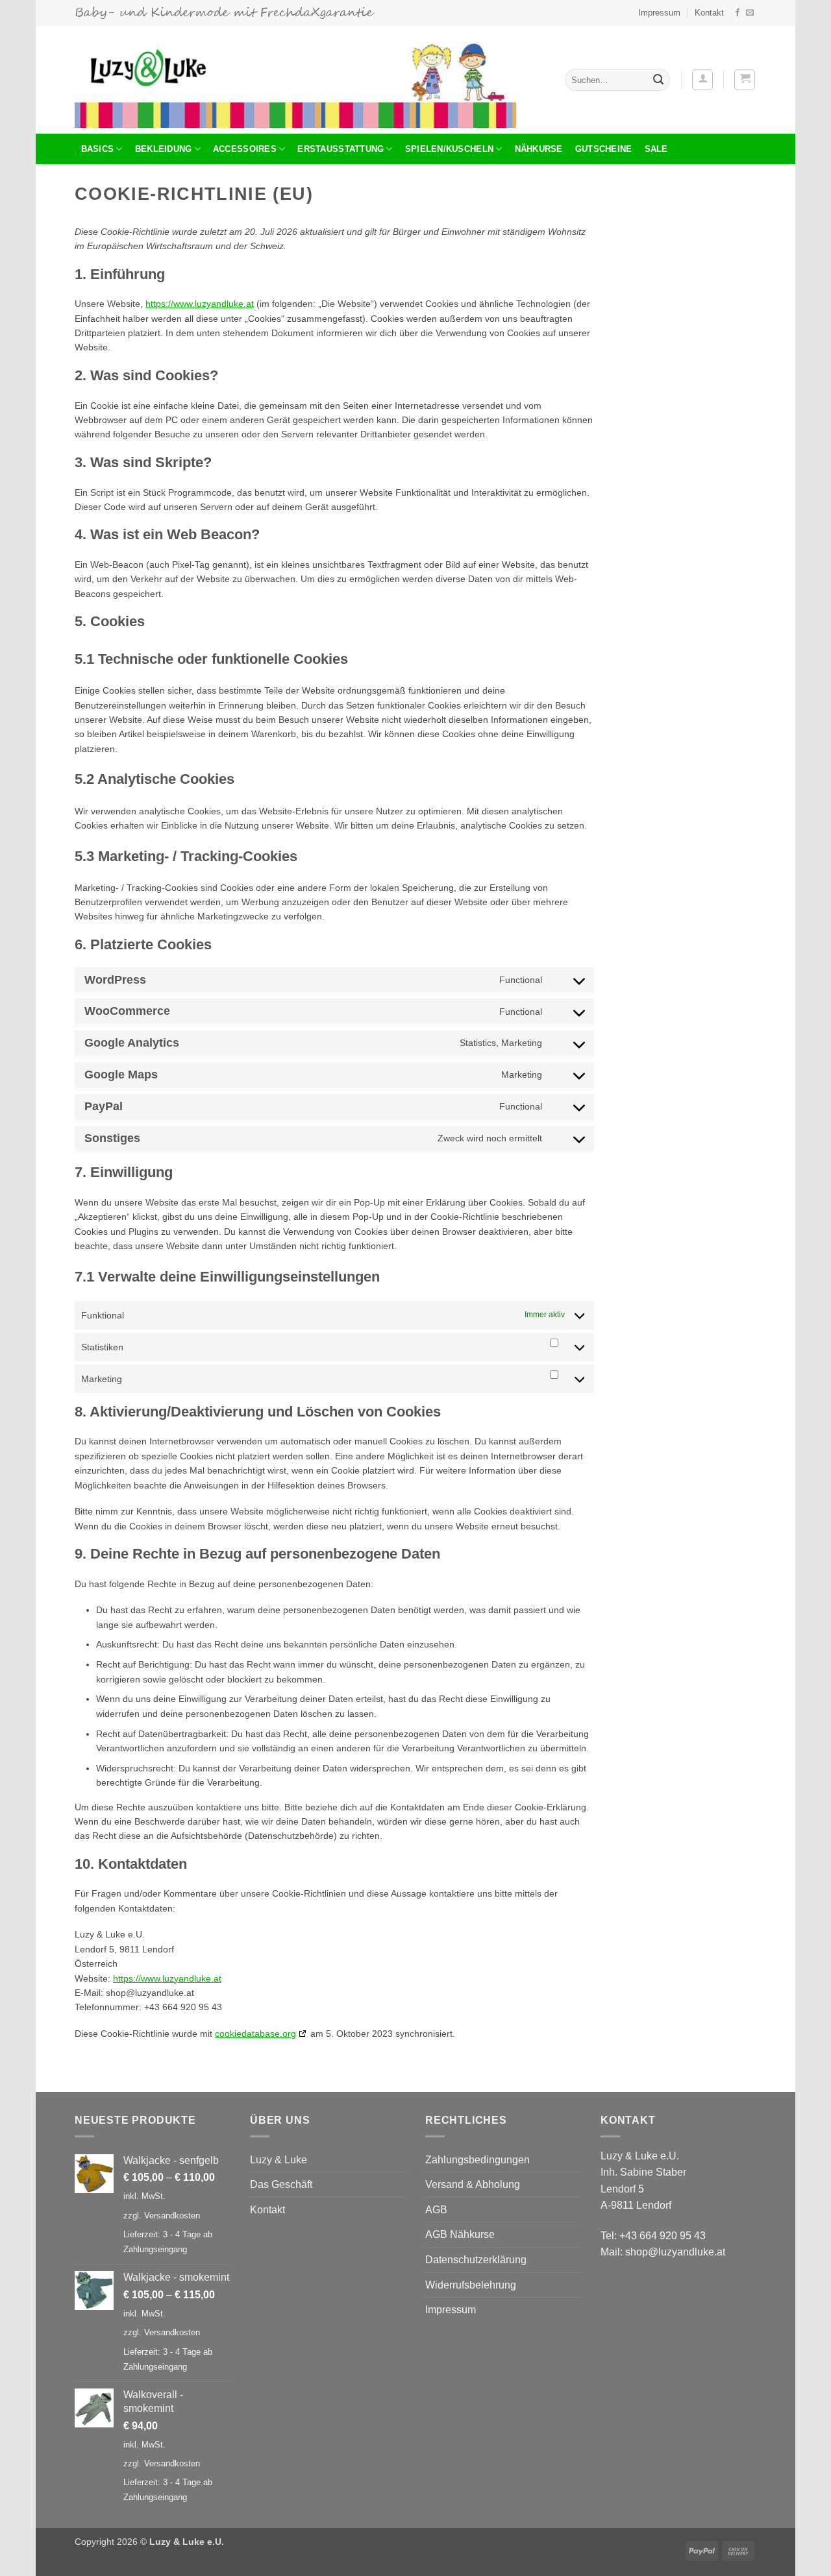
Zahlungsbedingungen (478, 2160)
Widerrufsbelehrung (471, 2285)
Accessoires (245, 149)
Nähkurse (539, 149)
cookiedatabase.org (255, 2034)
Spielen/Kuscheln (449, 149)
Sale (656, 149)
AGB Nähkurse (460, 2234)
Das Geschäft (281, 2184)
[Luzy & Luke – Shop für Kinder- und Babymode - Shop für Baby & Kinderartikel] (295, 80)
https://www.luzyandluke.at (200, 304)
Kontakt (709, 13)
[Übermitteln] (658, 80)
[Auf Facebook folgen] (738, 13)
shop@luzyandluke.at (675, 2252)
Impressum (659, 13)
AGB (436, 2210)
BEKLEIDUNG (164, 149)
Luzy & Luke (279, 2160)
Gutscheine (604, 149)
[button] (702, 80)
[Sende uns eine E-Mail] (750, 13)
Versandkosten (172, 2216)
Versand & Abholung (473, 2184)
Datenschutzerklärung (476, 2260)
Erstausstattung (341, 149)
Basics (98, 149)
